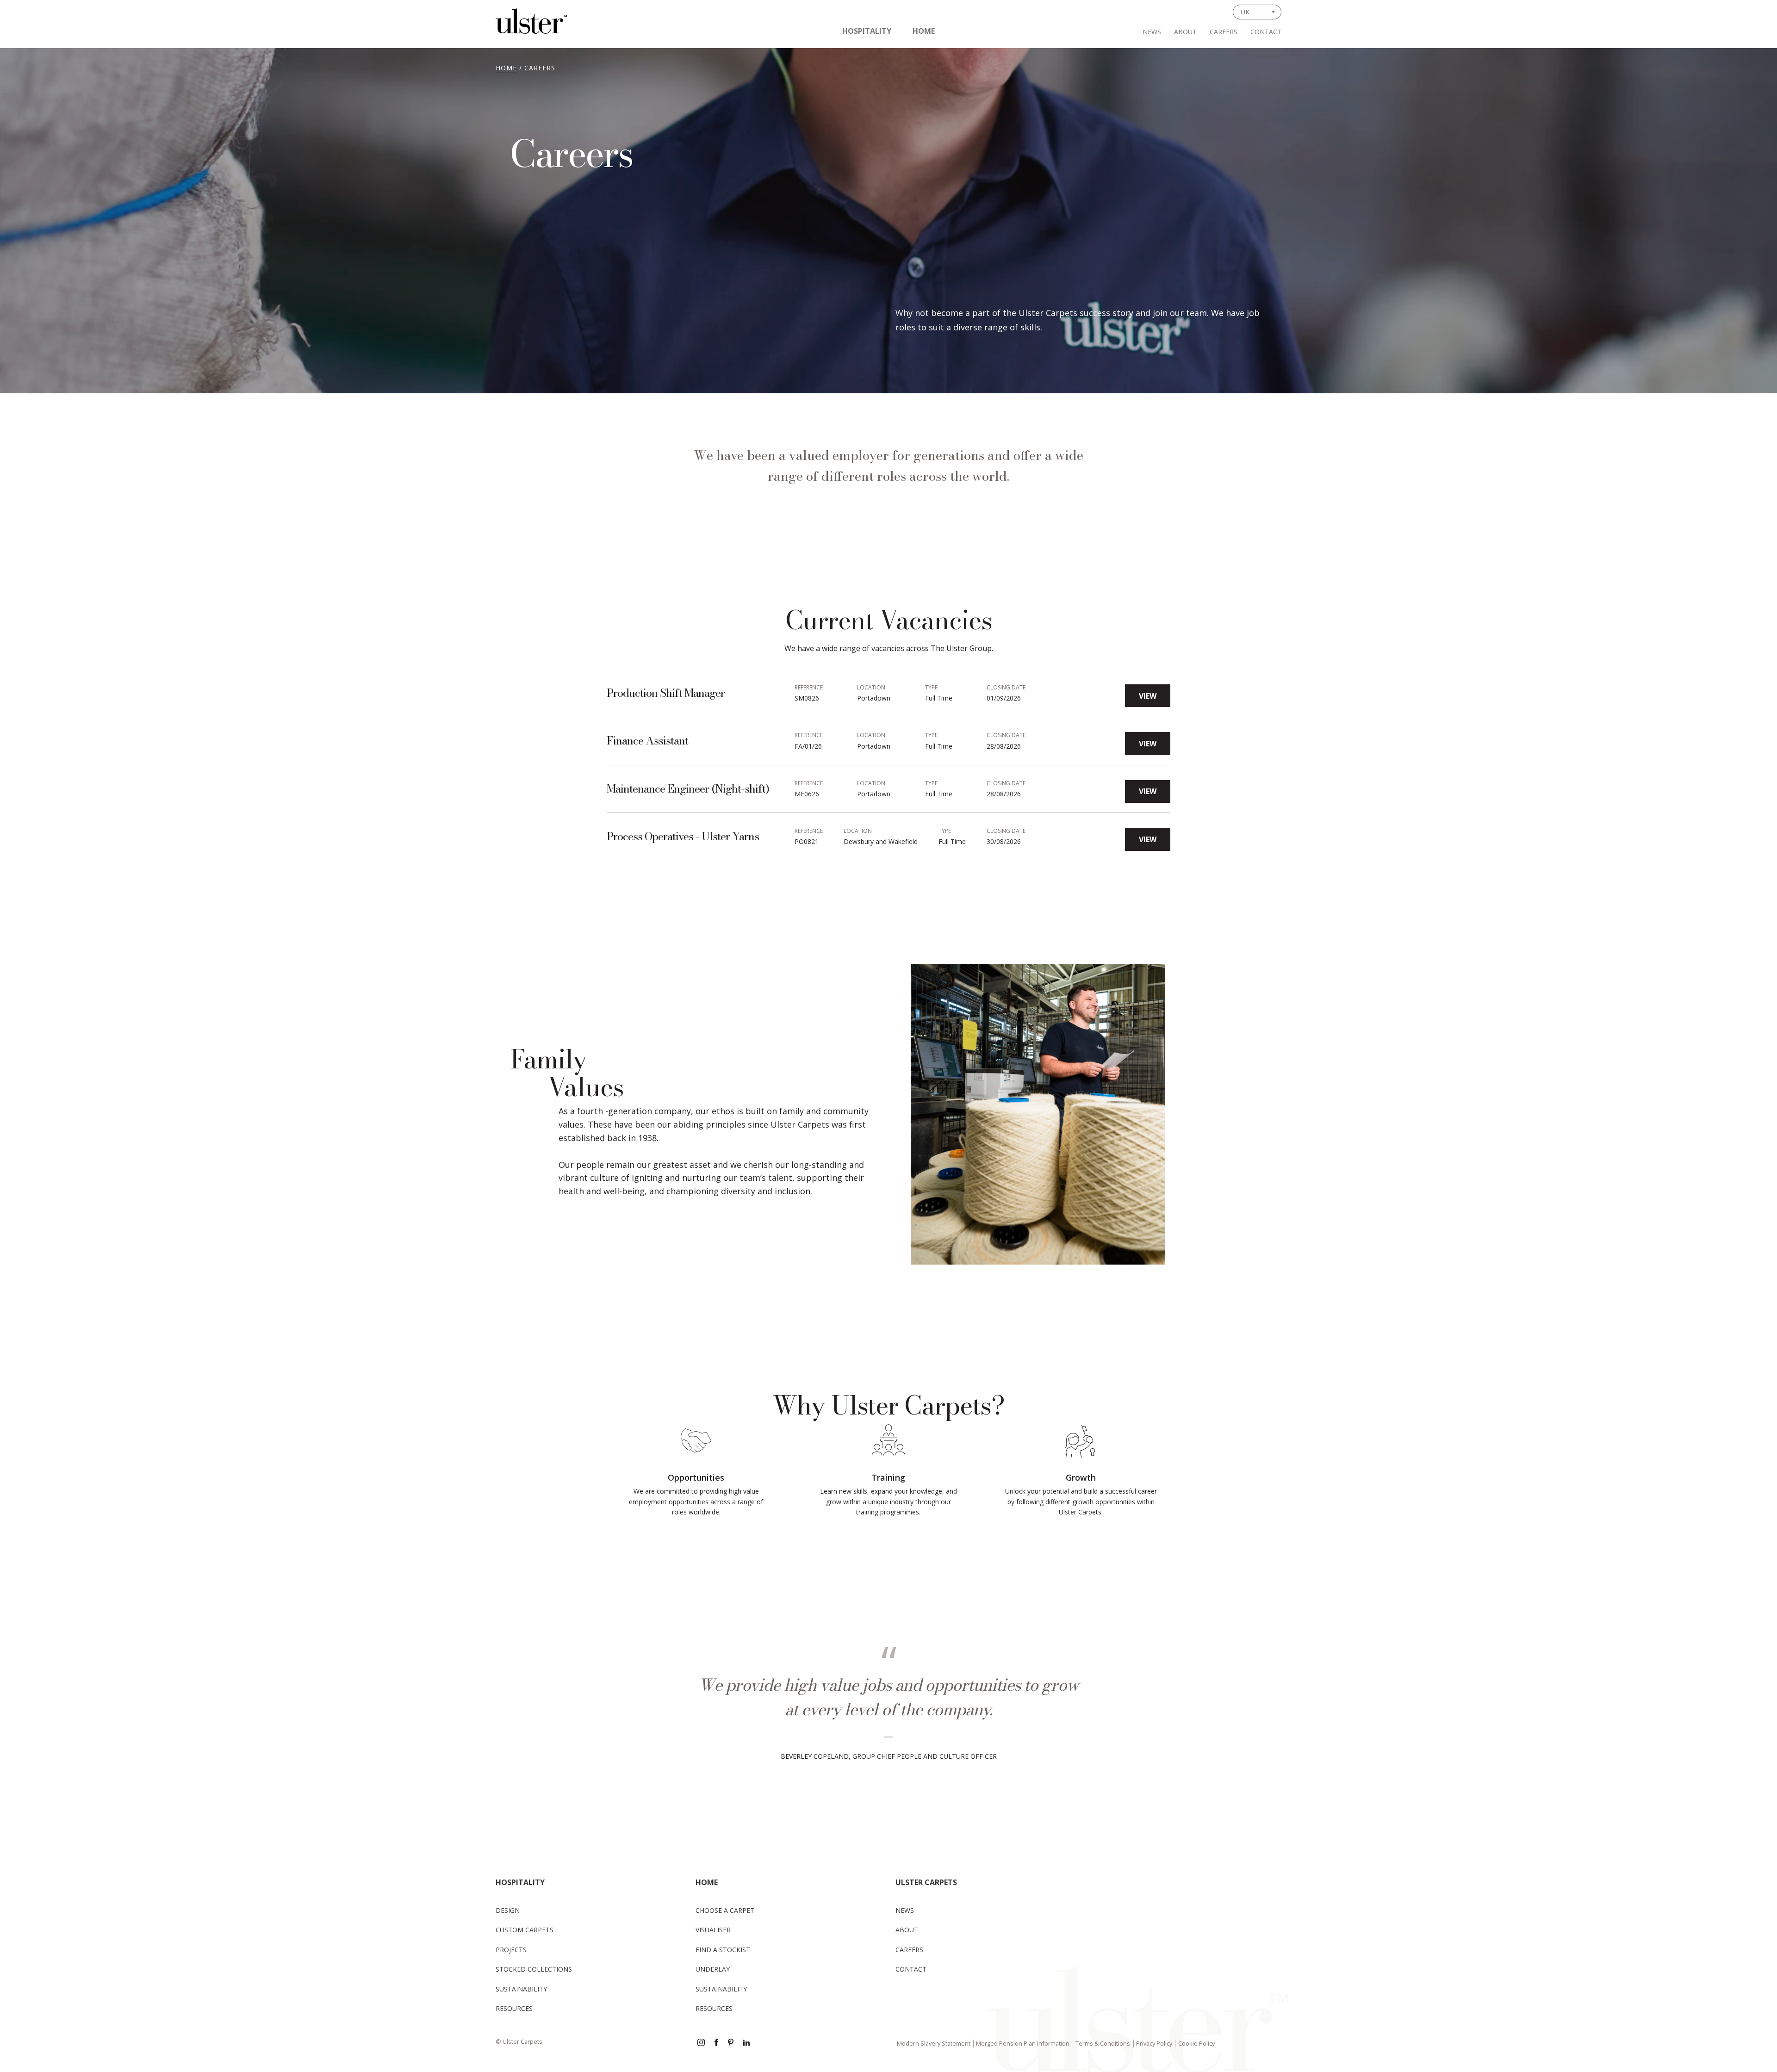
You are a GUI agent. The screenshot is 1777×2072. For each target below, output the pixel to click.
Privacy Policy (1154, 2043)
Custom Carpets (525, 1930)
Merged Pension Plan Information (1023, 2043)
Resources (514, 2008)
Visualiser (713, 1930)
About (1185, 32)
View (1148, 696)
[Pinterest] (732, 2043)
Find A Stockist (723, 1950)
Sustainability (521, 1989)
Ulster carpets (926, 1882)
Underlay (713, 1969)
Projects (511, 1950)
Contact (1266, 32)
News (1152, 32)
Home (924, 31)
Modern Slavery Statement (934, 2043)
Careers (1224, 32)
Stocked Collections (534, 1969)
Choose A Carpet (725, 1910)
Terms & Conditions (1103, 2043)
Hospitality (867, 31)
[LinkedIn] (746, 2043)
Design (508, 1910)
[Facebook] (716, 2043)
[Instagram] (701, 2043)
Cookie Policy (1196, 2043)
